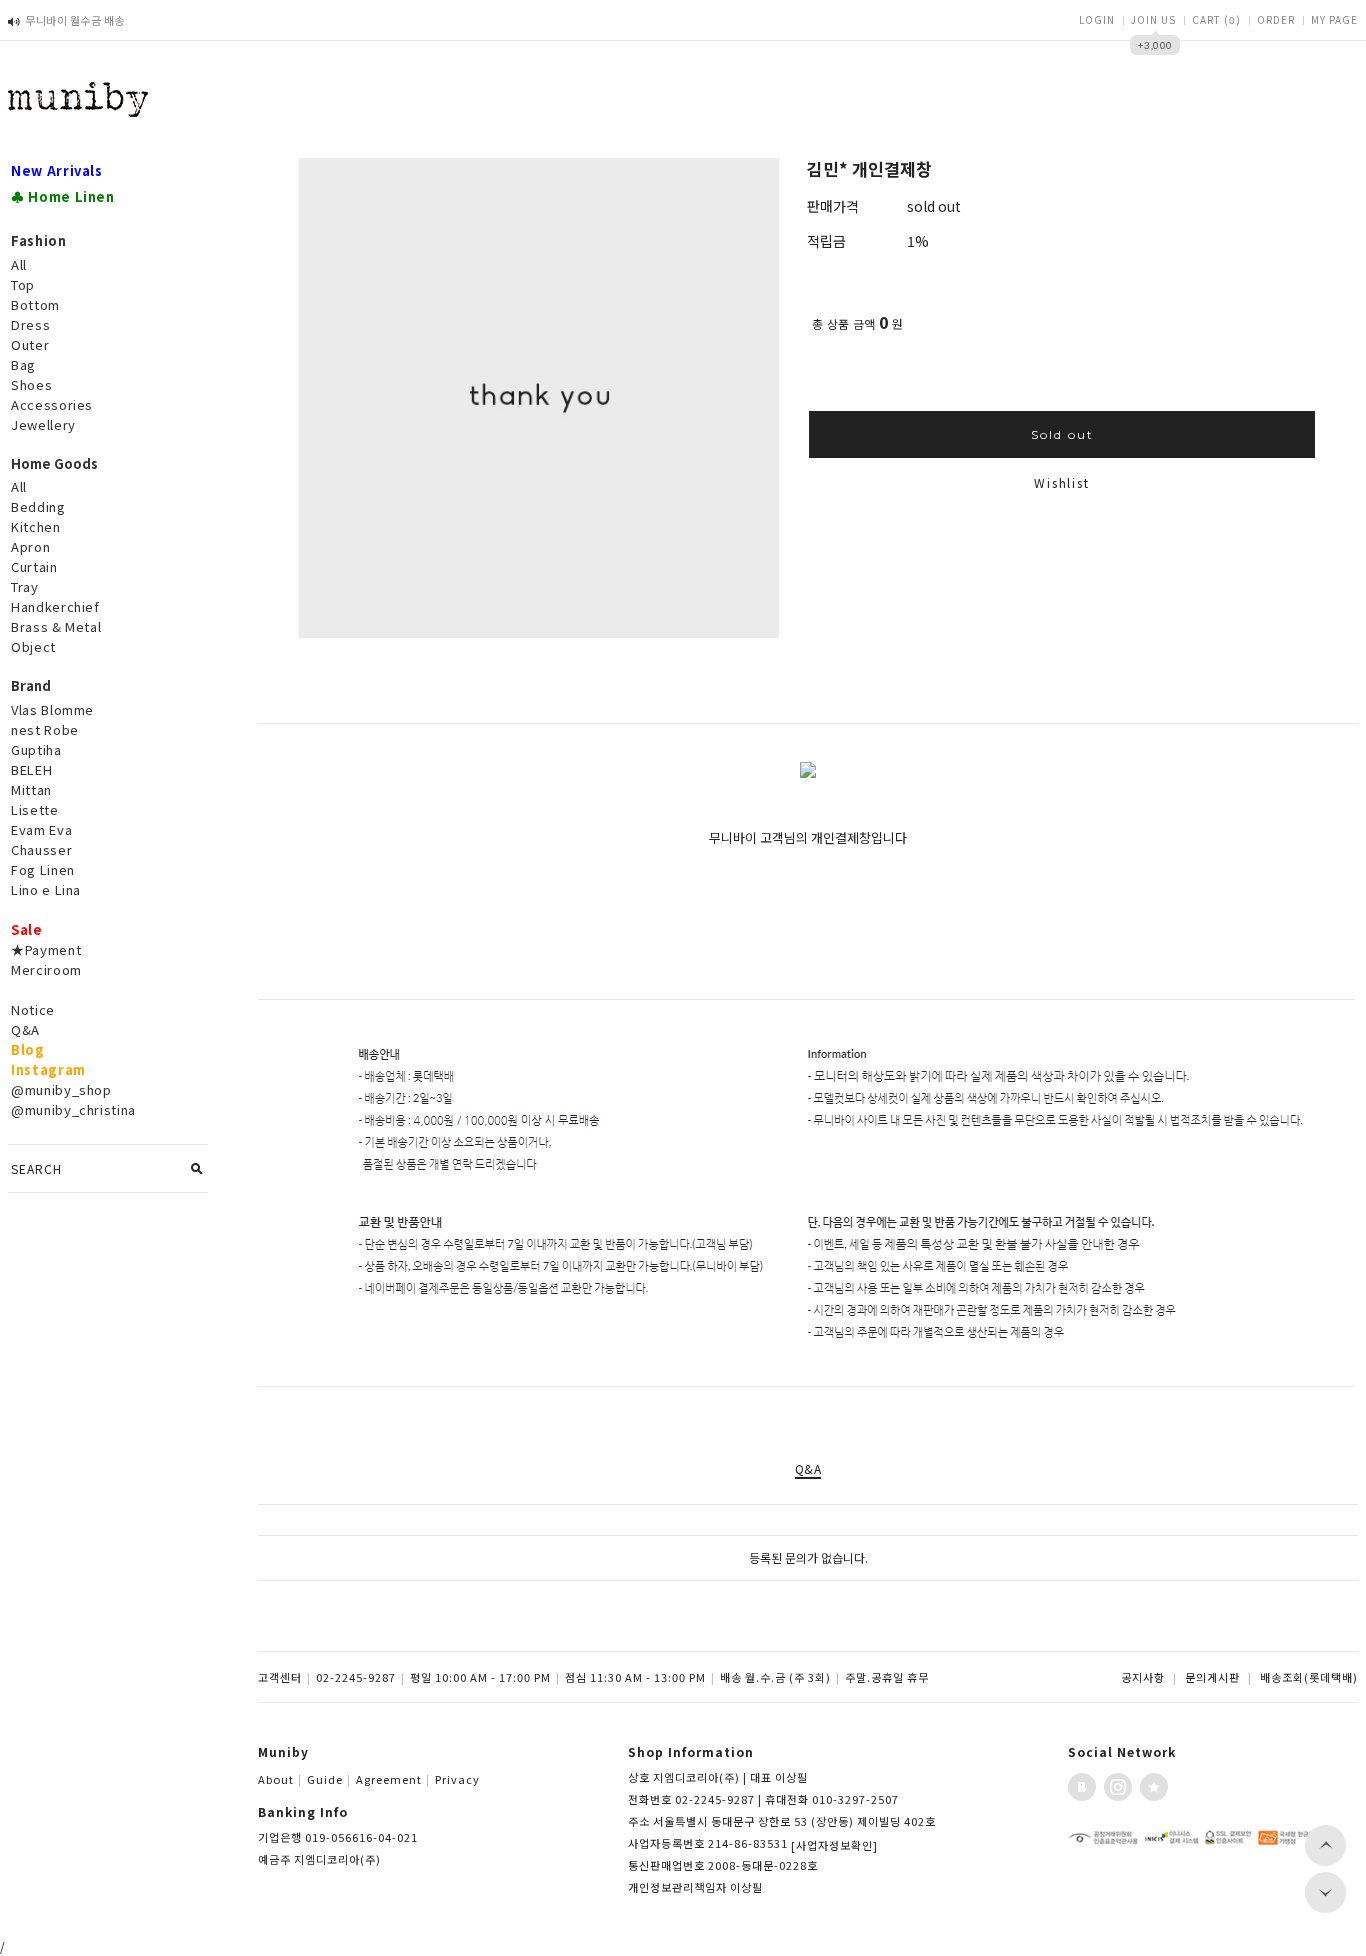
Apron (30, 546)
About (280, 1779)
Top (23, 284)
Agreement (393, 1779)
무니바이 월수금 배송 (75, 20)
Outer (30, 344)
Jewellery (43, 424)
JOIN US (1153, 19)
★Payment (46, 949)
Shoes (31, 384)
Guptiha (36, 749)
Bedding (38, 506)
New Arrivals (57, 170)
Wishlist (1061, 482)
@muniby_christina (73, 1109)
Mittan (31, 789)
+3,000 (1155, 49)
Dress (30, 324)
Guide (329, 1779)
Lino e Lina (46, 889)
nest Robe (45, 729)
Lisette (35, 809)
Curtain (34, 566)
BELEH (31, 769)
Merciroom (46, 969)
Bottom (35, 304)
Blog (28, 1049)
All (19, 264)
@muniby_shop (61, 1089)
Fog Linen (43, 869)
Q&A (25, 1029)
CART (1216, 19)
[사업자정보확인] (834, 1845)
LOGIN (1097, 19)
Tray (25, 586)
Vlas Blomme (52, 709)
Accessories (52, 404)
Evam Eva (41, 829)
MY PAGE (1334, 19)
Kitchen (36, 526)
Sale (27, 929)
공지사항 (1143, 1677)
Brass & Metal (56, 626)
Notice (33, 1009)
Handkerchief (55, 606)
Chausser (41, 849)
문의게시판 (1212, 1677)
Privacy (457, 1779)
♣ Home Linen (63, 196)
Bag (23, 364)
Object (33, 646)
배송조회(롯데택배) (1309, 1677)
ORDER (1276, 19)
